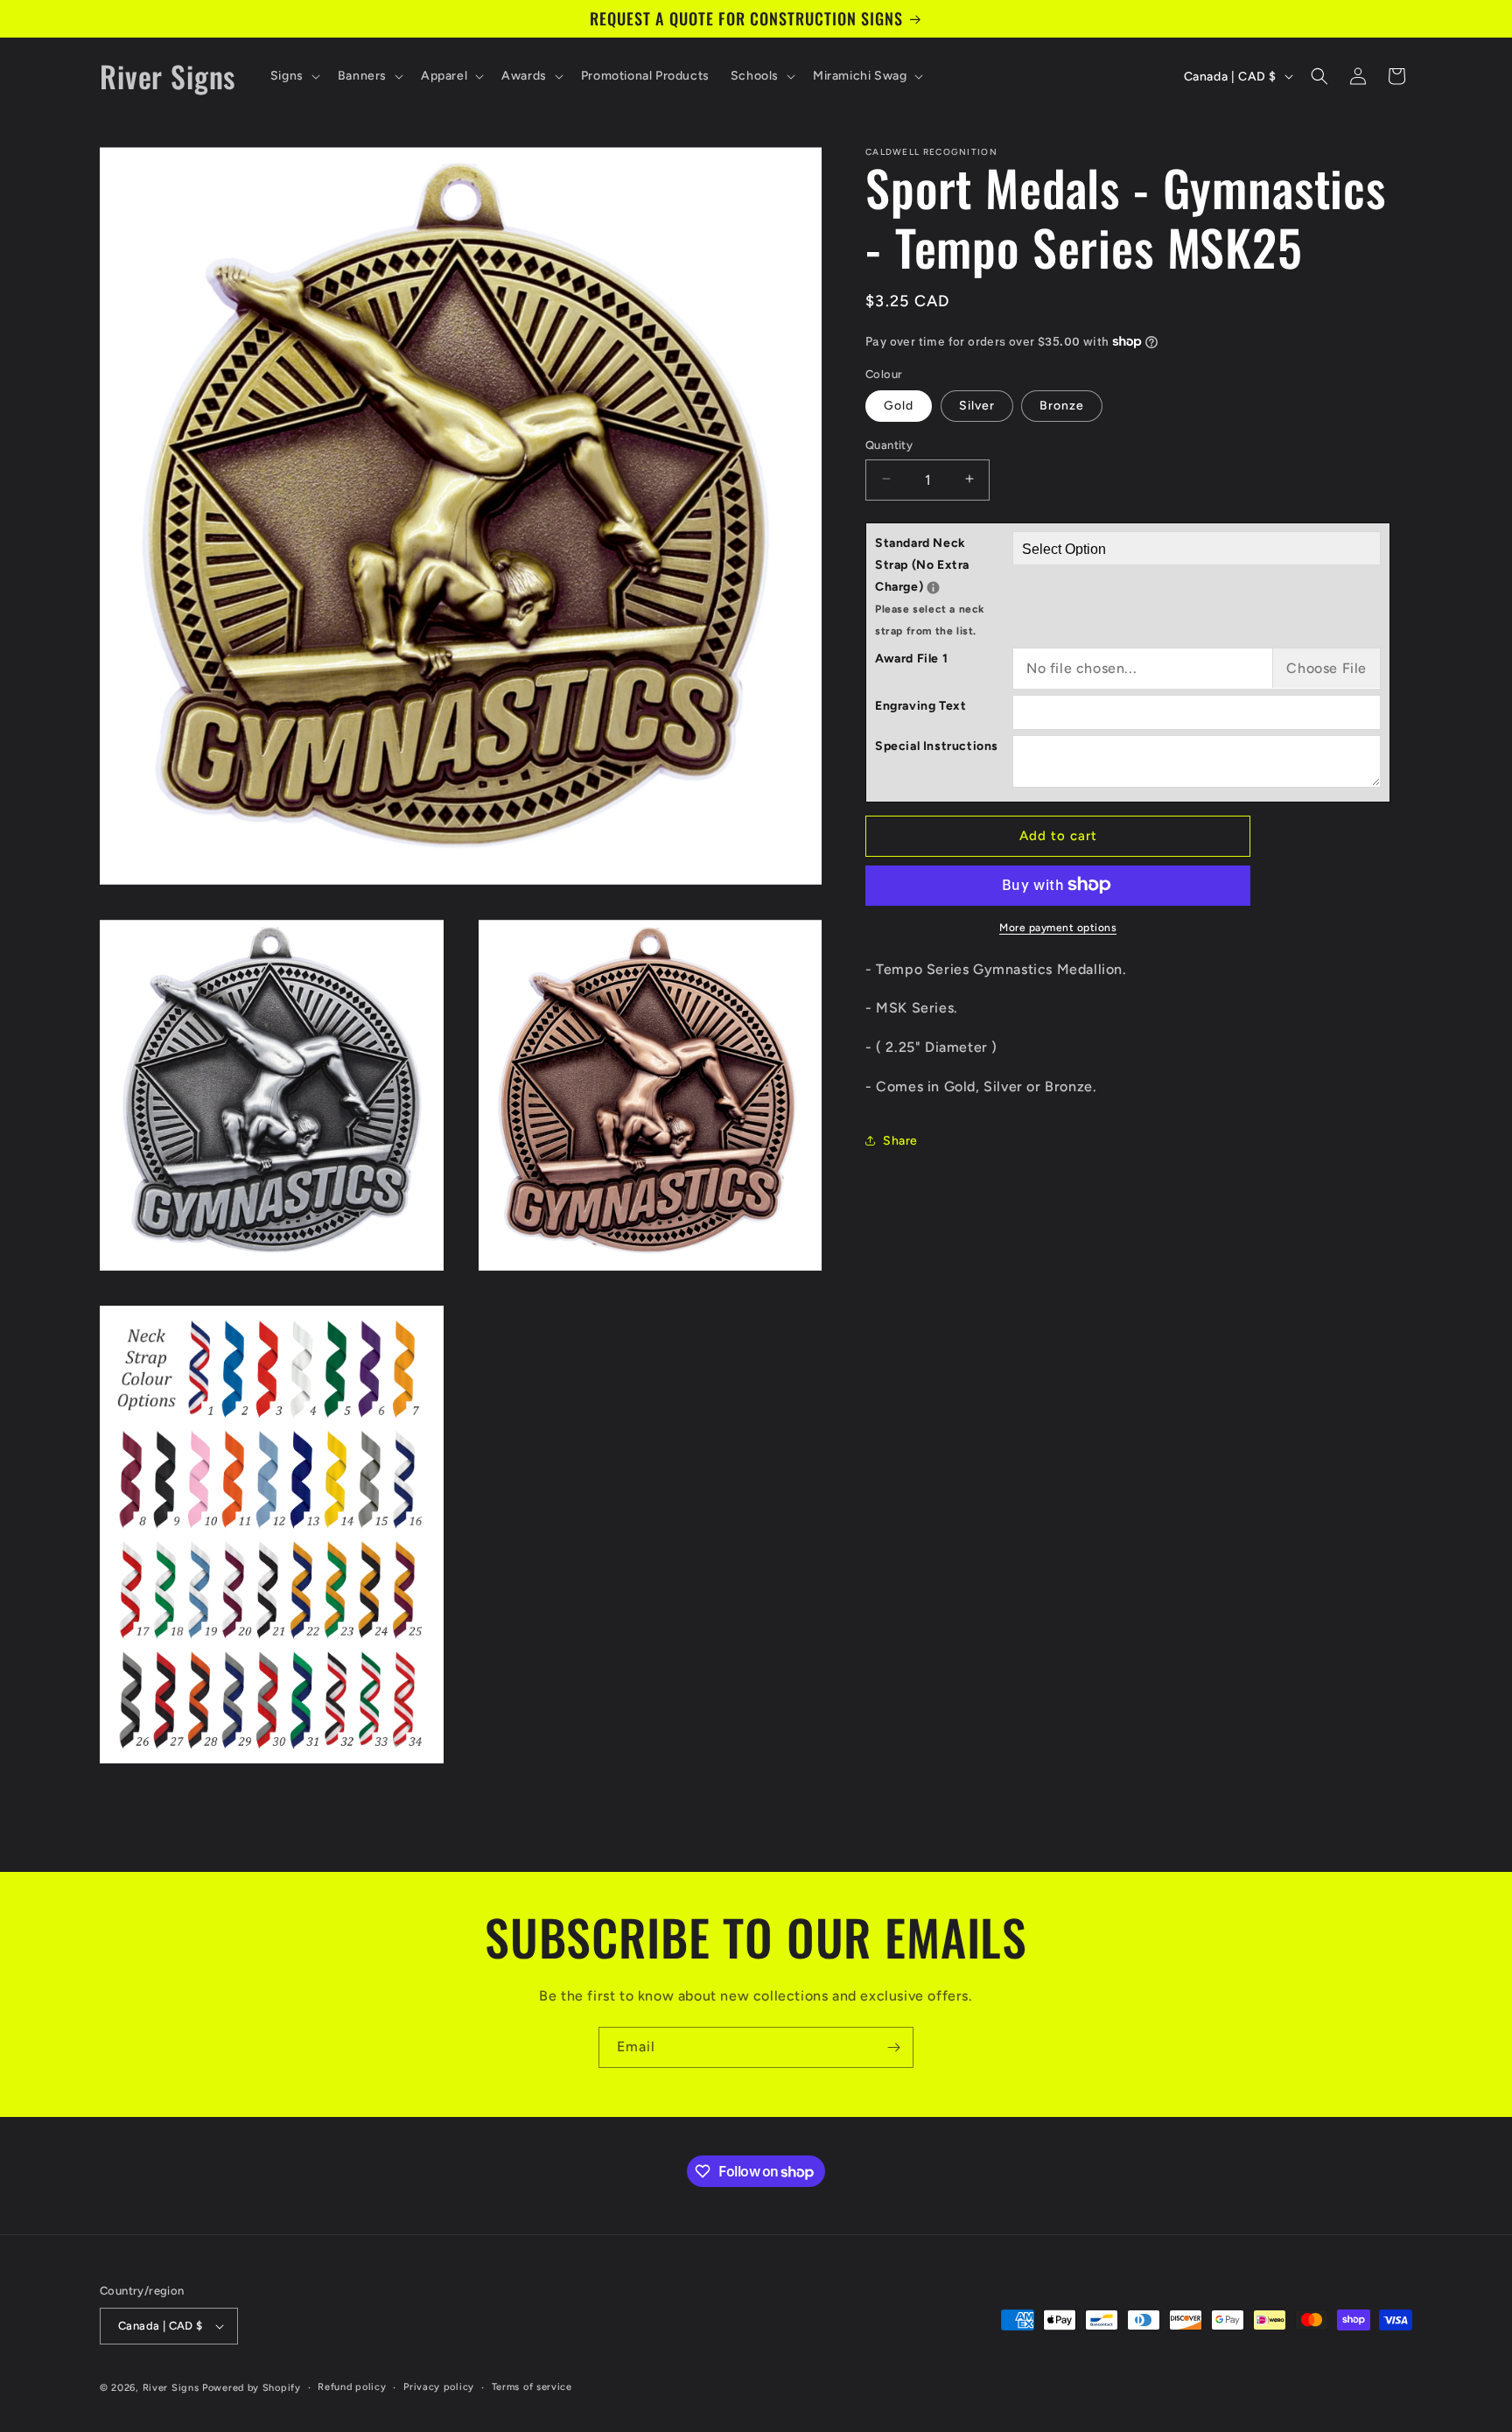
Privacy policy (439, 2387)
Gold (899, 405)
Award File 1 (911, 658)
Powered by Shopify (252, 2388)
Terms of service (532, 2387)
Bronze (1062, 405)
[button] (294, 76)
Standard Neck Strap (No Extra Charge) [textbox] (944, 586)
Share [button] (900, 1140)
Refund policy (352, 2387)
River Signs (171, 2388)
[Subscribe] (893, 2047)
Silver (977, 405)
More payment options (1058, 927)
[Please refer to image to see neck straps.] (933, 587)
